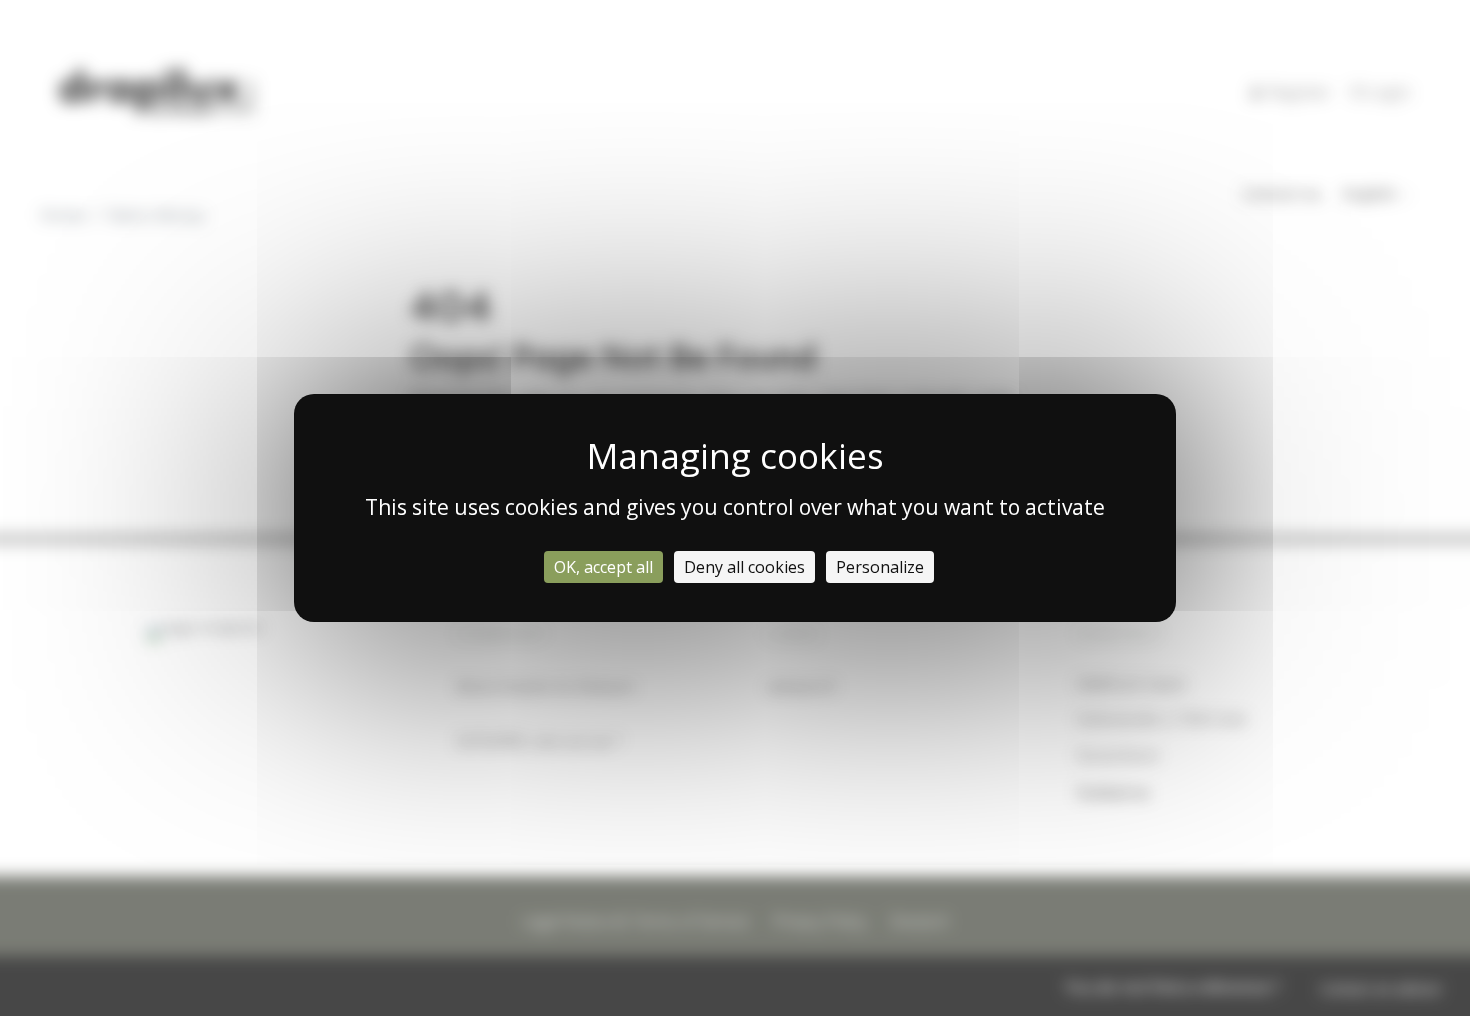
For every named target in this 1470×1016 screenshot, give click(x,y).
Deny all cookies (744, 567)
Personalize (880, 567)
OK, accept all (603, 567)
